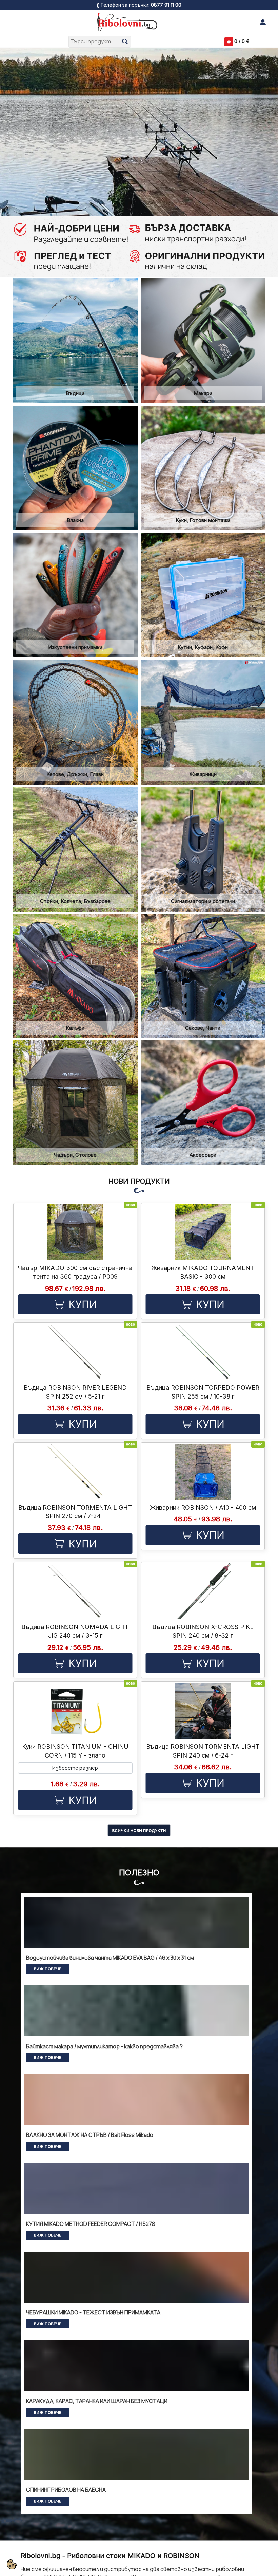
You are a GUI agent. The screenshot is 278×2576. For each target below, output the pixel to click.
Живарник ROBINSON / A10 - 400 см (203, 1507)
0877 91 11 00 (166, 5)
